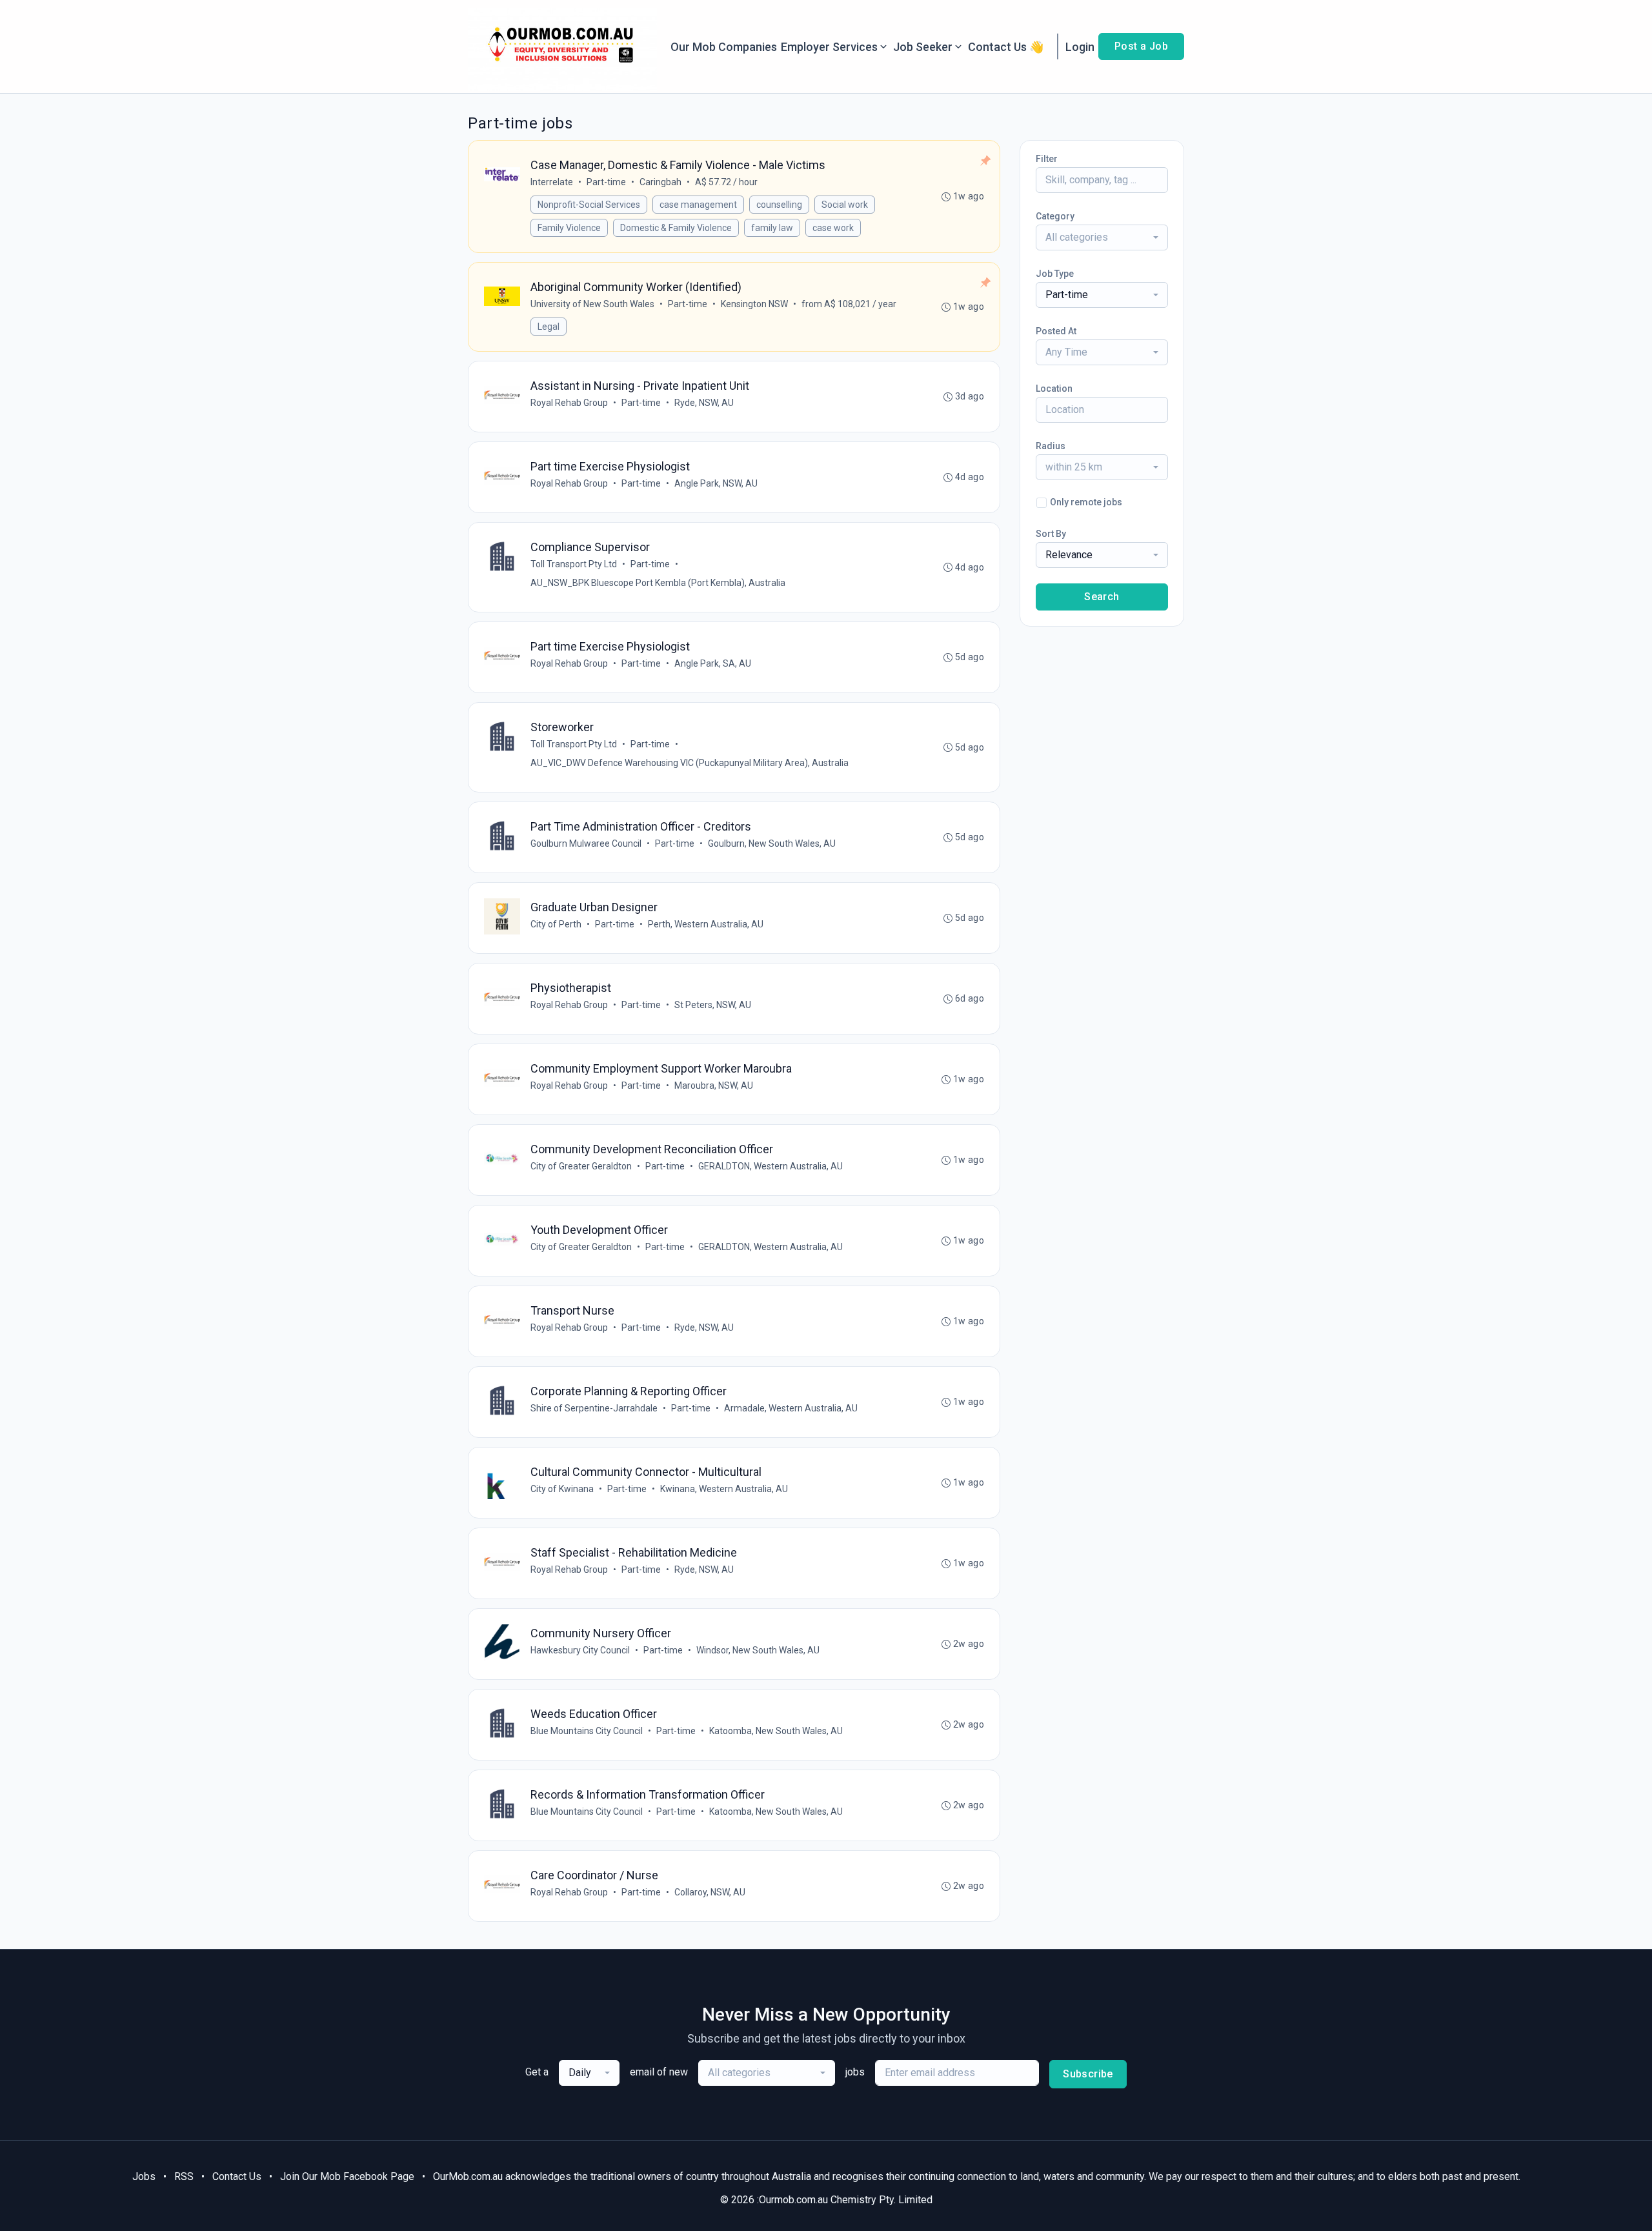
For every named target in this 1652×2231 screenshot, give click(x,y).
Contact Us (237, 2176)
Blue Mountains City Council (587, 1731)
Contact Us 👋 (1006, 47)
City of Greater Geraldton (581, 1166)
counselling (779, 205)
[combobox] (1102, 237)
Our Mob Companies (724, 47)
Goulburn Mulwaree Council (586, 843)
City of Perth (556, 924)
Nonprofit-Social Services (589, 205)
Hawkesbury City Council (580, 1650)
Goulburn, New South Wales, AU (772, 843)
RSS (184, 2176)
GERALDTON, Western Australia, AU (771, 1166)
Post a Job (1141, 46)
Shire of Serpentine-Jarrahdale (594, 1408)
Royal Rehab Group (569, 403)
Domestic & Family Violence (676, 228)
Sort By (1051, 534)
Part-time (606, 182)
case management (698, 205)
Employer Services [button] (829, 47)
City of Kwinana (562, 1489)
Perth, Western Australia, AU (706, 924)
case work (833, 228)
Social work (845, 205)
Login (1080, 47)
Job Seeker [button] (923, 47)
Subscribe (1088, 2074)
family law (772, 228)
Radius (1051, 446)
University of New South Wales (592, 304)
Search (1102, 597)
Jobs (144, 2176)
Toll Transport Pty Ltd (574, 564)
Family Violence (569, 228)
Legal (549, 327)
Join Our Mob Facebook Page (347, 2176)
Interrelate (552, 182)
